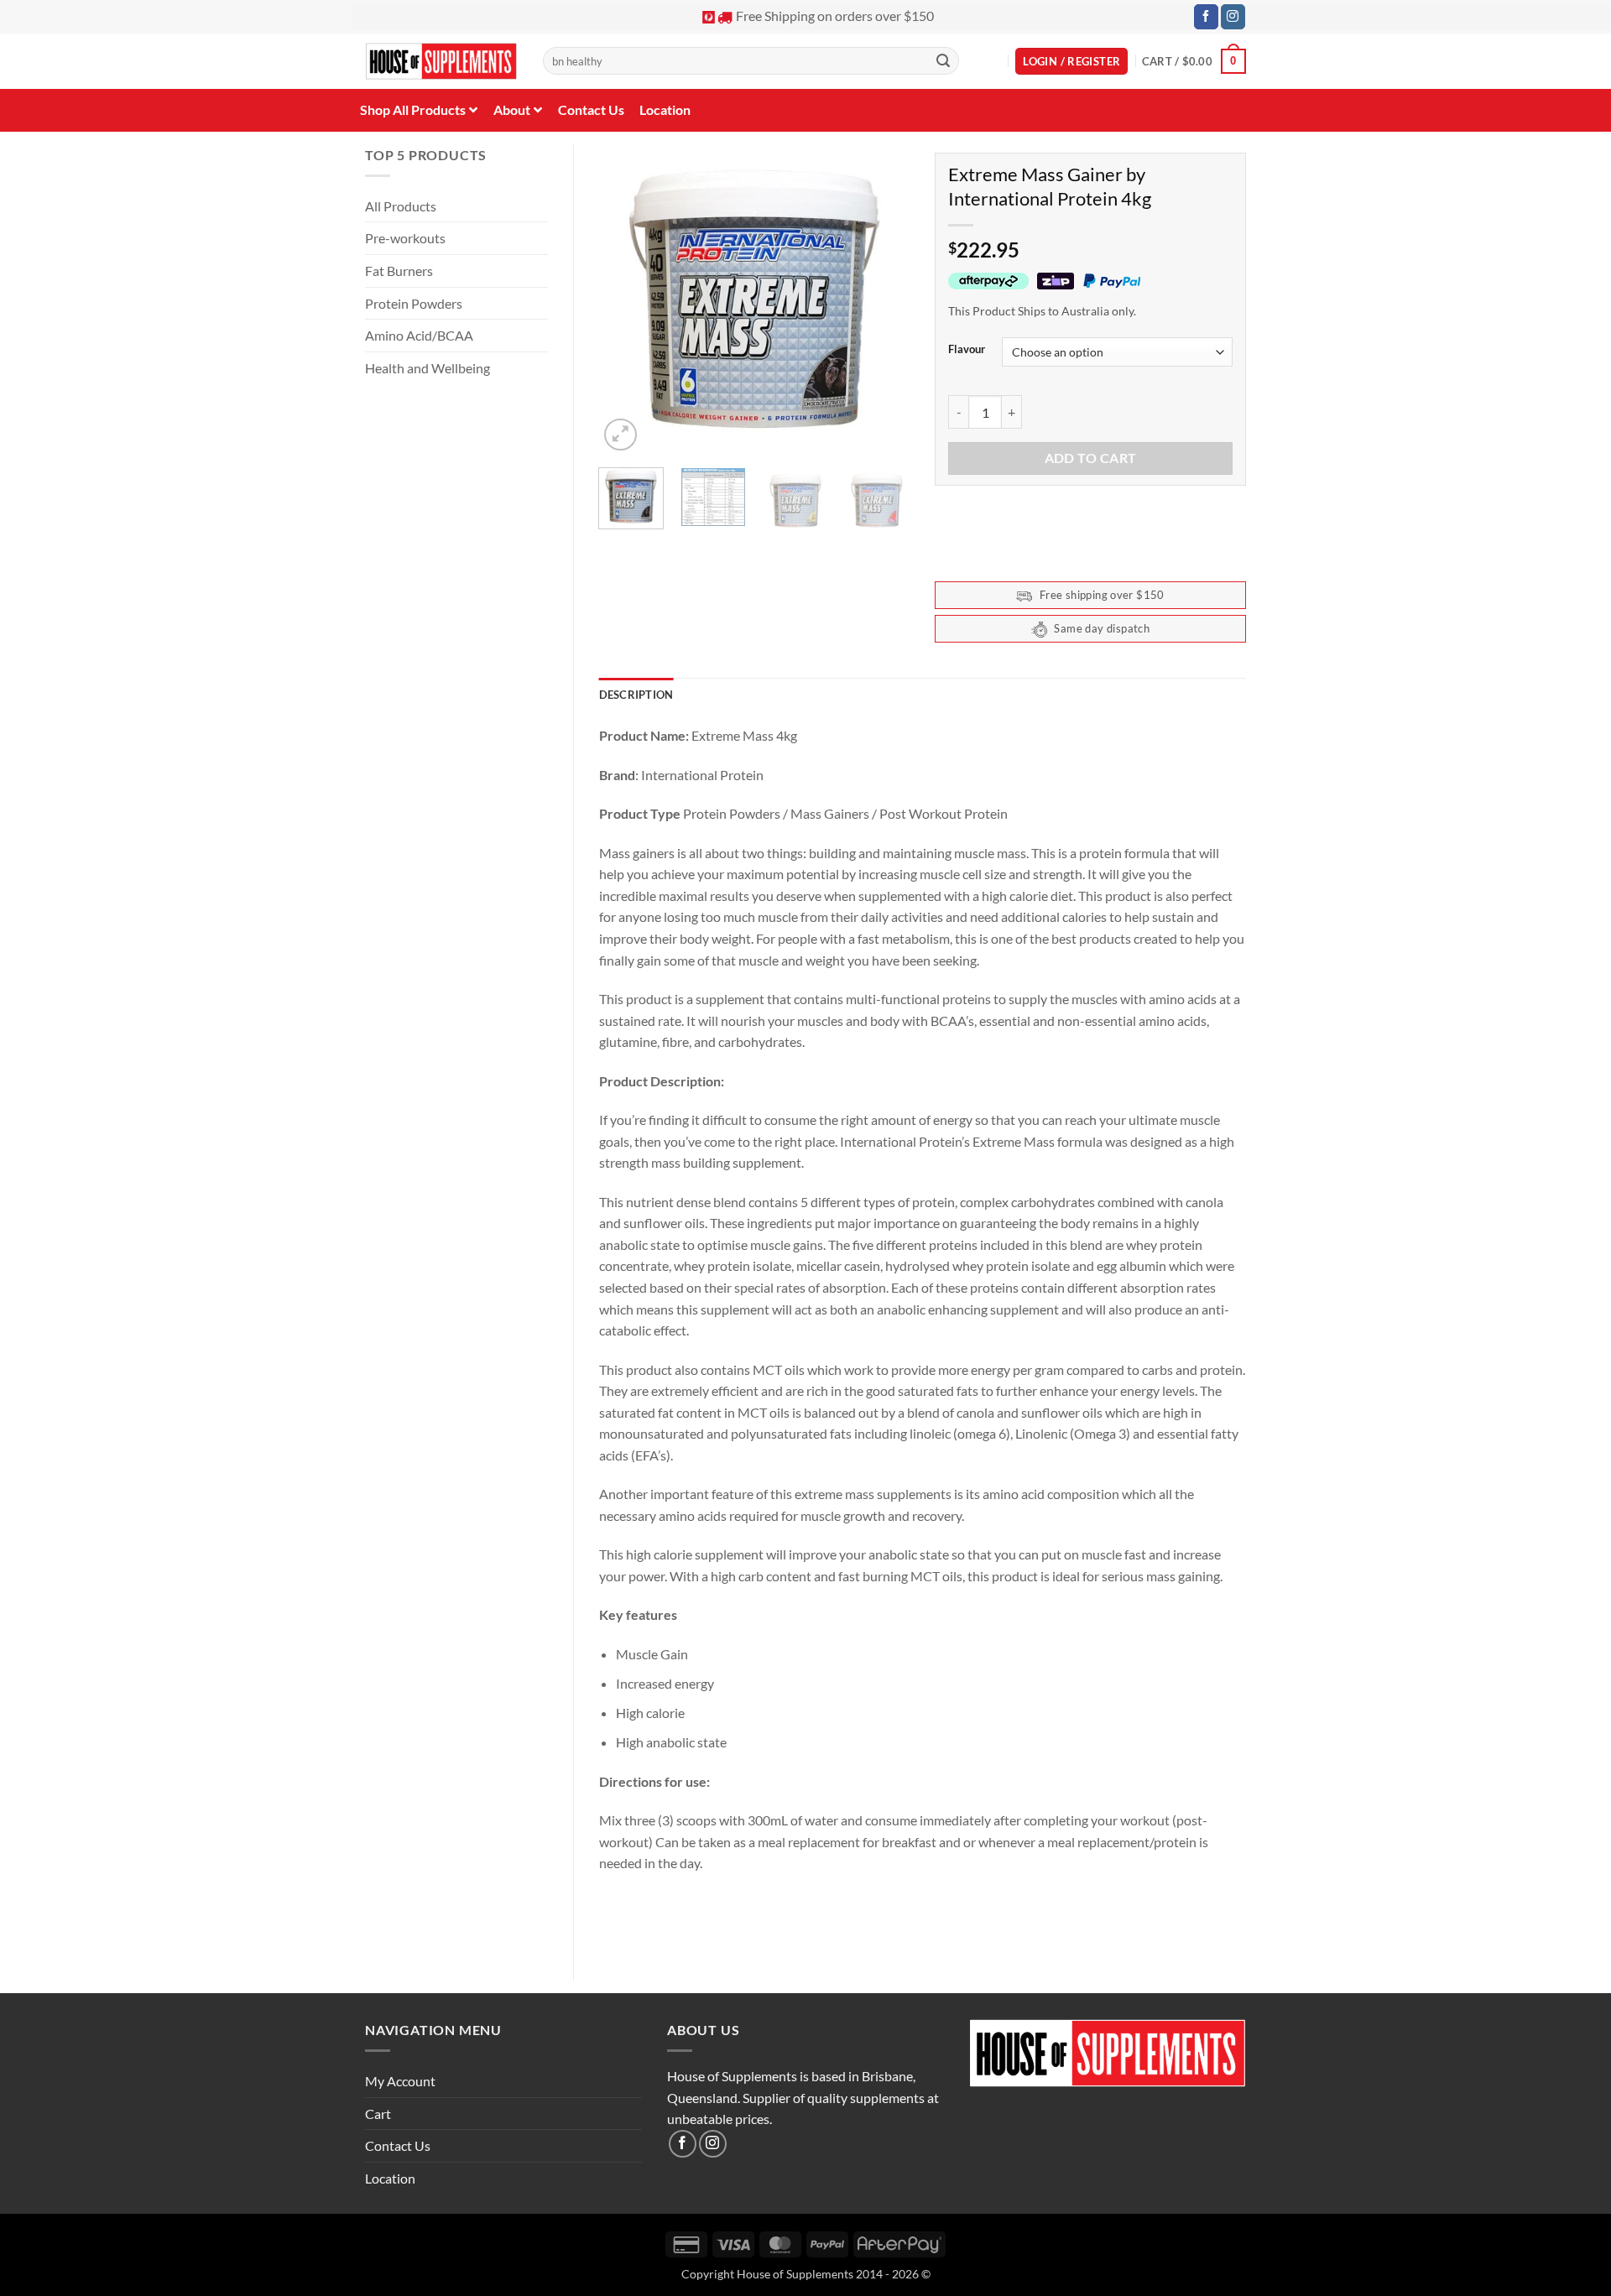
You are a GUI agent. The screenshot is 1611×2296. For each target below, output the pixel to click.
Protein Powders (414, 303)
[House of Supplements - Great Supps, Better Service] (441, 62)
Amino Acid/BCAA (419, 335)
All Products (401, 206)
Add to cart (1091, 458)
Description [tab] (636, 695)
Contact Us (398, 2145)
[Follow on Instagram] (1233, 17)
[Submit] (943, 61)
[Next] (883, 299)
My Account (400, 2081)
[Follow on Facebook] (1206, 17)
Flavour (967, 350)
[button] (1071, 62)
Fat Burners (399, 271)
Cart (378, 2114)
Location (390, 2178)
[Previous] (626, 299)
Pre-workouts (405, 238)
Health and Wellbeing (428, 368)
